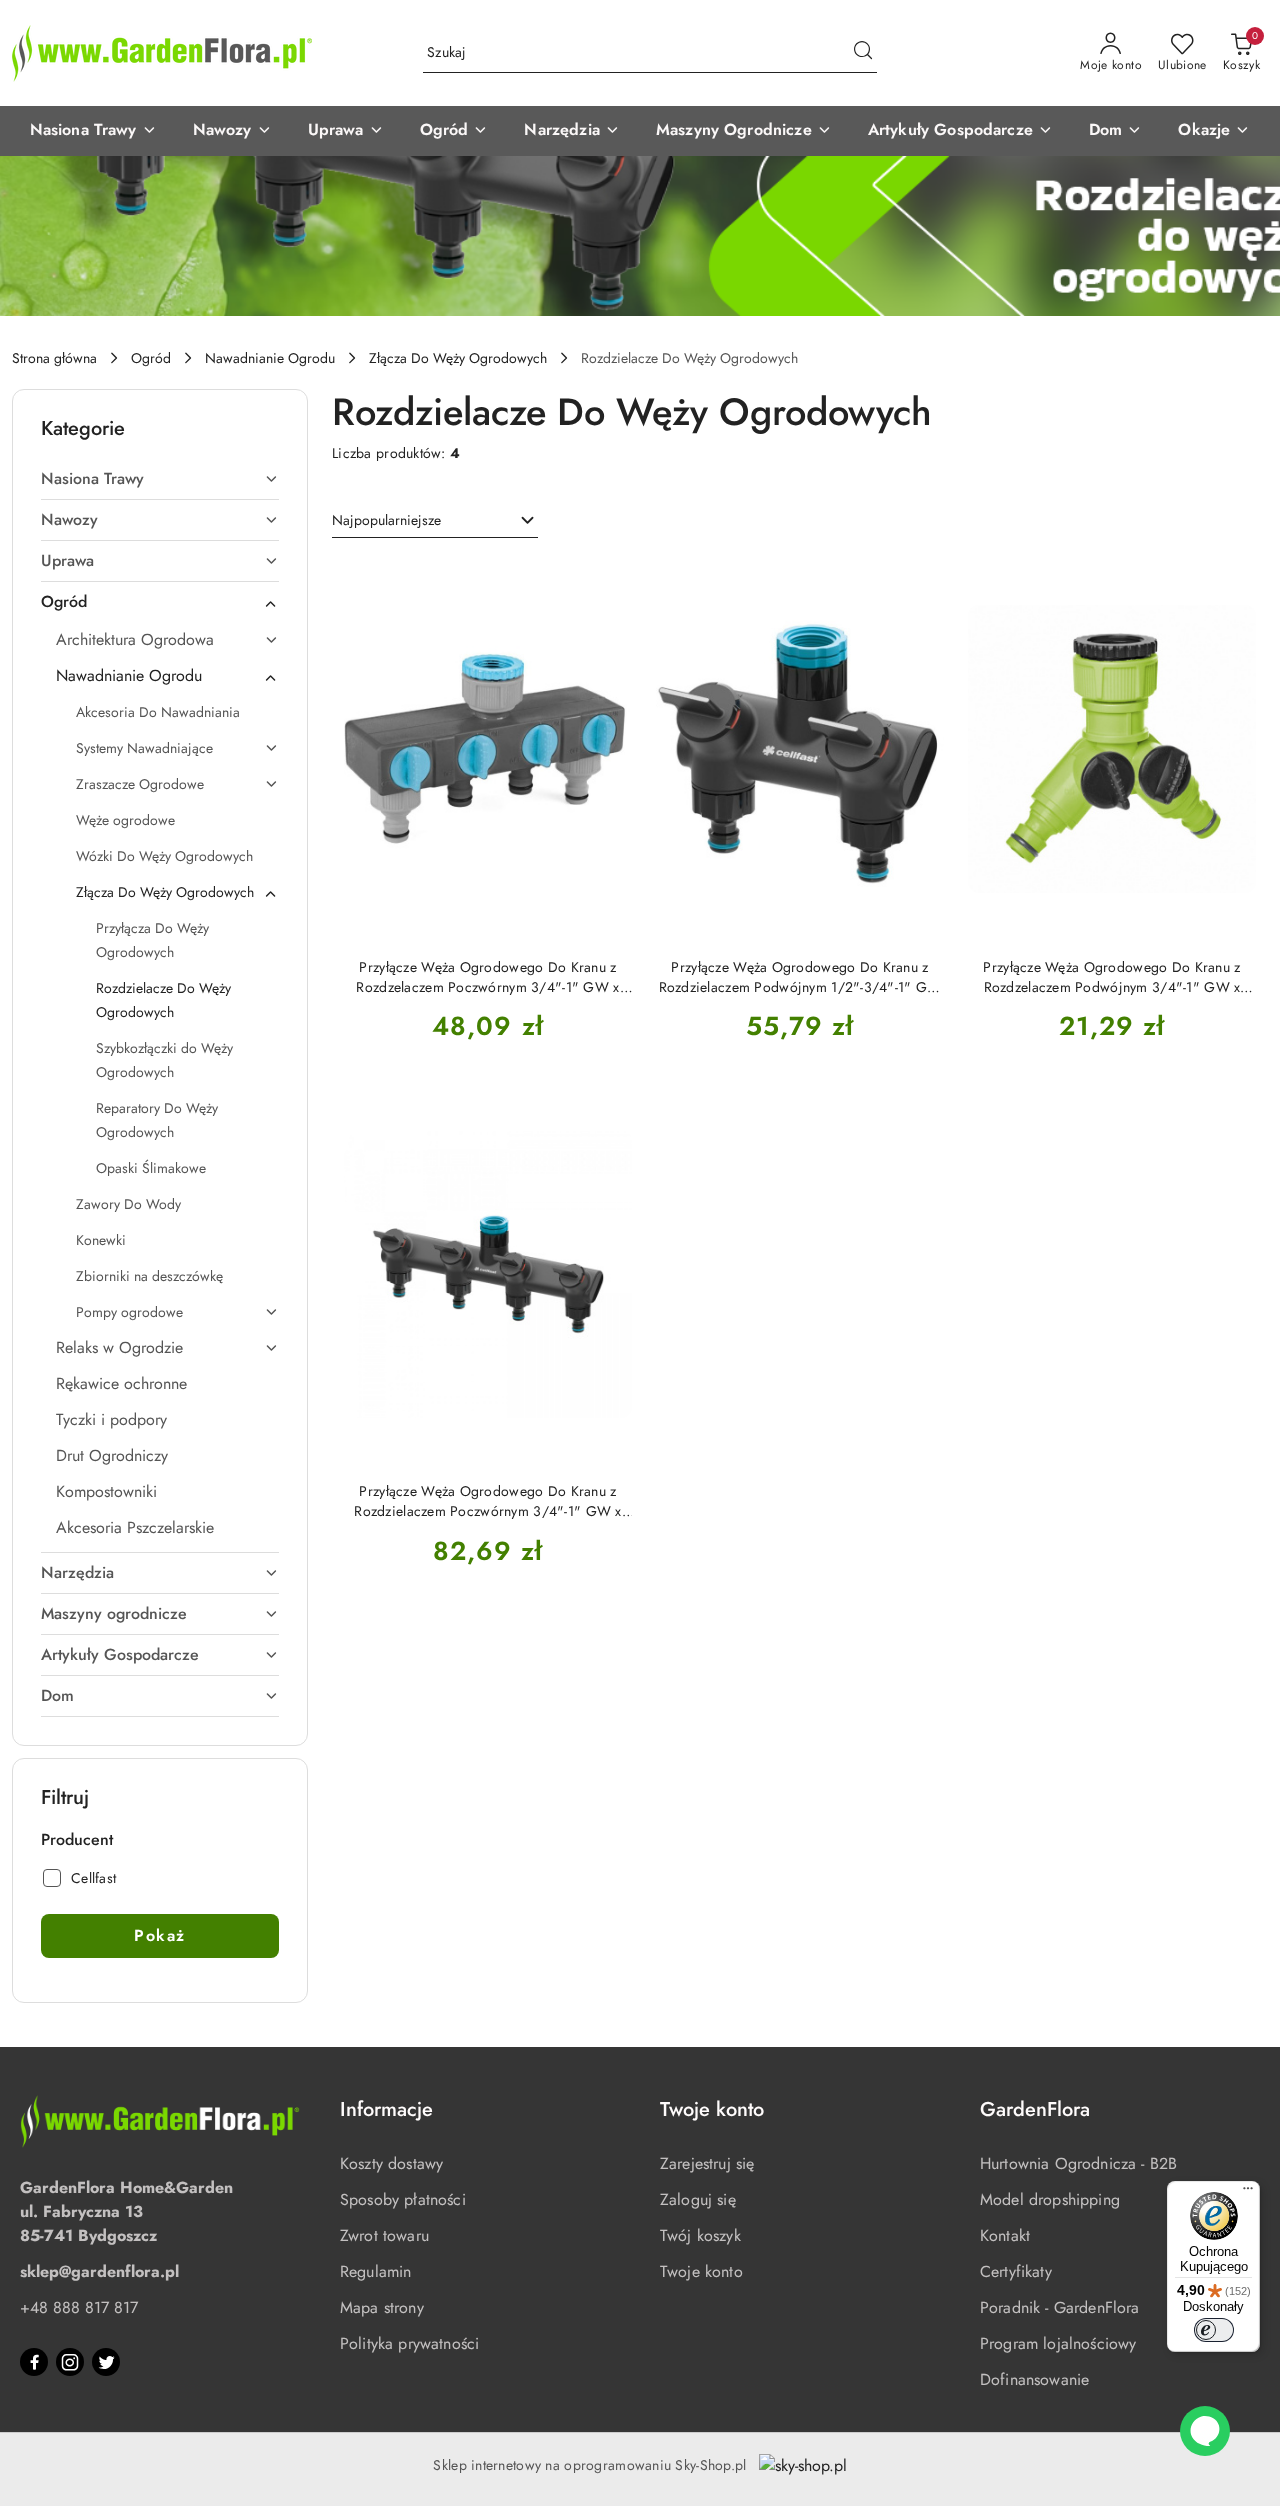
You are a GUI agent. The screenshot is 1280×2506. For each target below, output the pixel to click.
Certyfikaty (1016, 2271)
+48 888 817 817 (79, 2307)
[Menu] (1248, 2193)
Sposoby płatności (403, 2199)
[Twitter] (106, 2362)
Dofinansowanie (1034, 2379)
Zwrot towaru (384, 2235)
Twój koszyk (700, 2235)
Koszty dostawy (391, 2163)
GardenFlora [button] (1035, 2109)
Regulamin (375, 2271)
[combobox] (435, 521)
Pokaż (160, 1935)
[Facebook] (34, 2362)
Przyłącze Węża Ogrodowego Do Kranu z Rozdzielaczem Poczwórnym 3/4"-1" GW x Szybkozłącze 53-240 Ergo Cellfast (487, 1501)
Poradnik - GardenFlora (1060, 2307)
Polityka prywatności (409, 2343)
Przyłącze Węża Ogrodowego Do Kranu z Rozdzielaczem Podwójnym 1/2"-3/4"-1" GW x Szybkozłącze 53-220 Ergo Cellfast (800, 977)
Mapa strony (382, 2307)
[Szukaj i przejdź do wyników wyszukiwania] (863, 53)
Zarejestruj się (707, 2163)
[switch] (1214, 2330)
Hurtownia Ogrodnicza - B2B (1078, 2163)
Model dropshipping (1050, 2199)
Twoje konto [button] (712, 2109)
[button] (93, 131)
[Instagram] (70, 2362)
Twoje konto (701, 2271)
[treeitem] (160, 479)
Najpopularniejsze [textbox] (386, 520)
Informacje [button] (386, 2109)
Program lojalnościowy (1058, 2343)
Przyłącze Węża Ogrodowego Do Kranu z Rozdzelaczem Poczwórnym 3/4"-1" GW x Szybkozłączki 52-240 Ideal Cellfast (487, 977)
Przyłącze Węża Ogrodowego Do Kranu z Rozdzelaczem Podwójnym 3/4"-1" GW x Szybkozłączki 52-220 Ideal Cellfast (1111, 977)
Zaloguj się (698, 2199)
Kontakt (1005, 2235)
